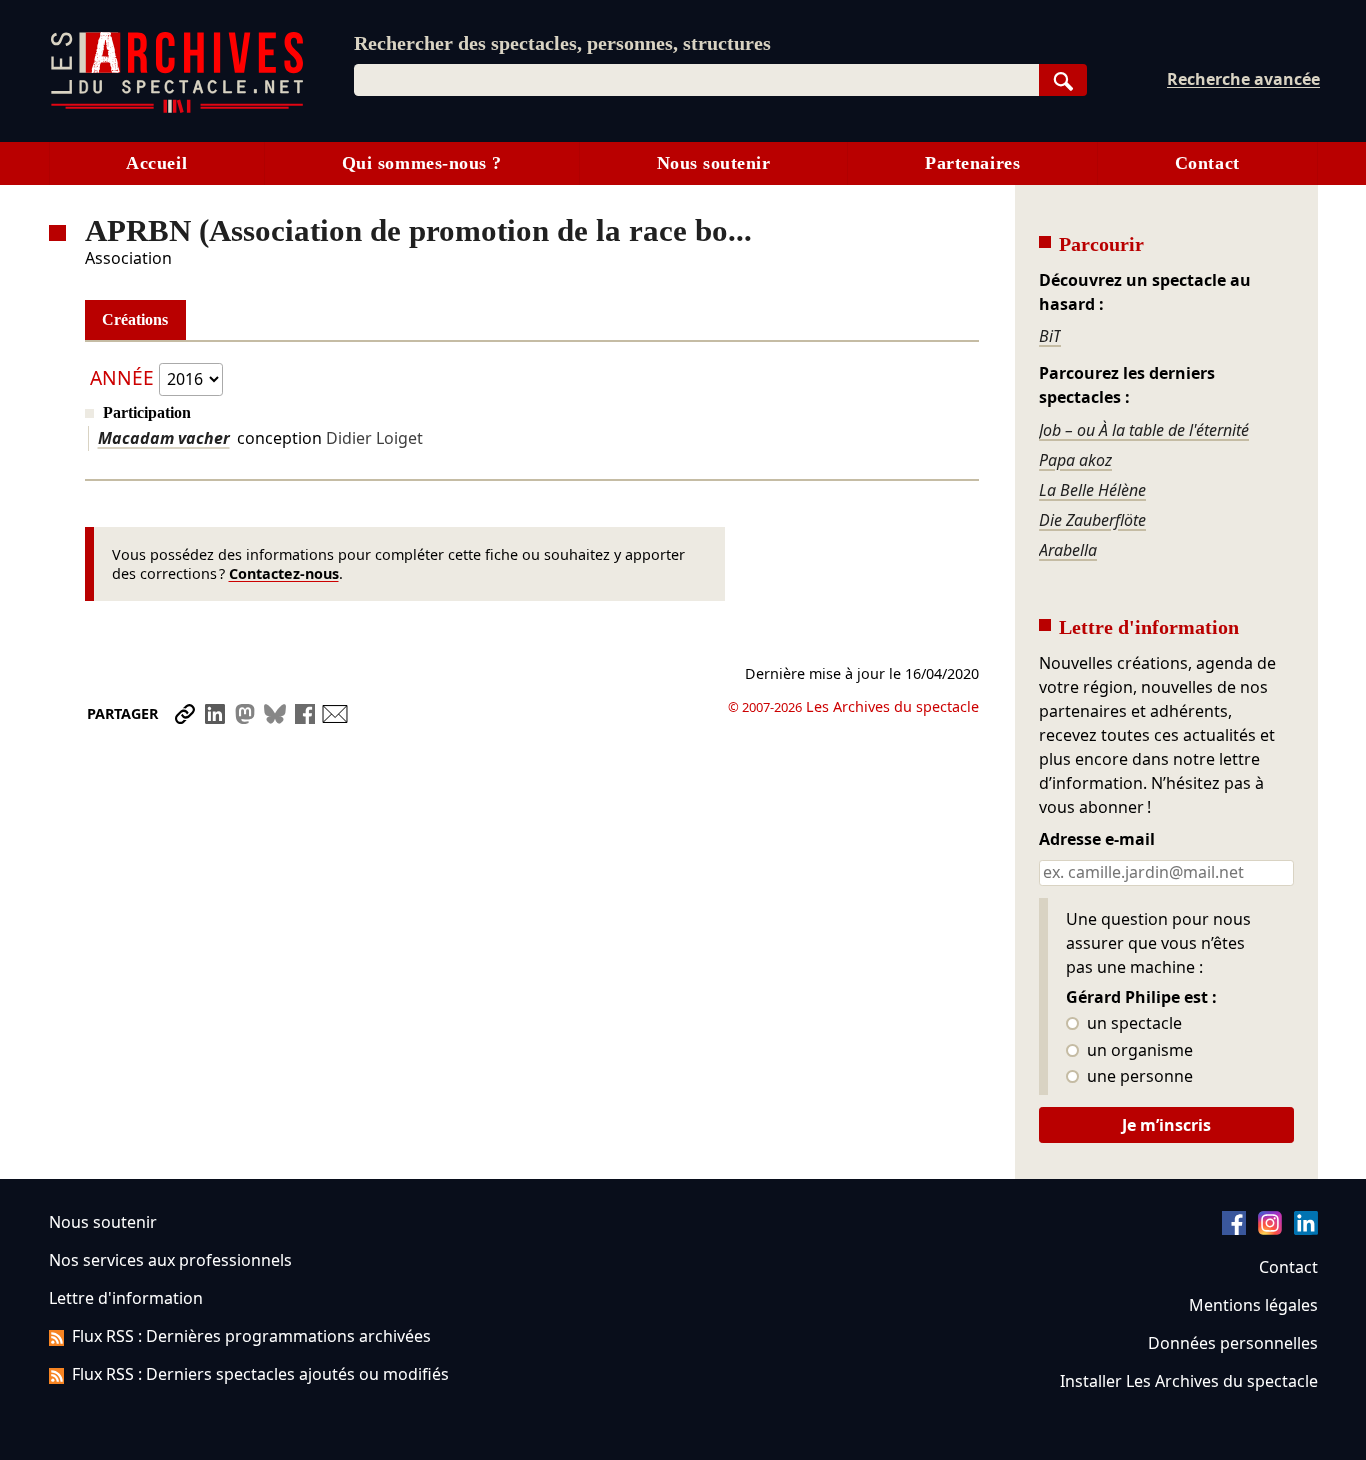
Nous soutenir (714, 163)
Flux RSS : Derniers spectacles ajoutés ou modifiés (260, 1374)
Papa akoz (1075, 460)
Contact (1207, 163)
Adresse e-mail (1097, 840)
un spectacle (1132, 1024)
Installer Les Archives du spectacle (1189, 1381)
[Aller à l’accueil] (177, 108)
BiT (1050, 336)
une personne (1138, 1077)
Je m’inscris (1166, 1125)
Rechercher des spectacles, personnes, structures (562, 43)
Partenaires (972, 163)
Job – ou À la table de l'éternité (1144, 430)
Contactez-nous (284, 573)
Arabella (1068, 550)
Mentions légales (1253, 1305)
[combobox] (696, 80)
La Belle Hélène (1092, 490)
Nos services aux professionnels (170, 1260)
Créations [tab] (135, 319)
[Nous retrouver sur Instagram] (1270, 1229)
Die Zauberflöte (1092, 520)
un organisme (1138, 1051)
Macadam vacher (164, 438)
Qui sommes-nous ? (422, 163)
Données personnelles (1233, 1343)
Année (122, 377)
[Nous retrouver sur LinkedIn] (1306, 1229)
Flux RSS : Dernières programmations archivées (251, 1336)
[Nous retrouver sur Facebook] (1234, 1229)
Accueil (156, 163)
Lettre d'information (126, 1298)
